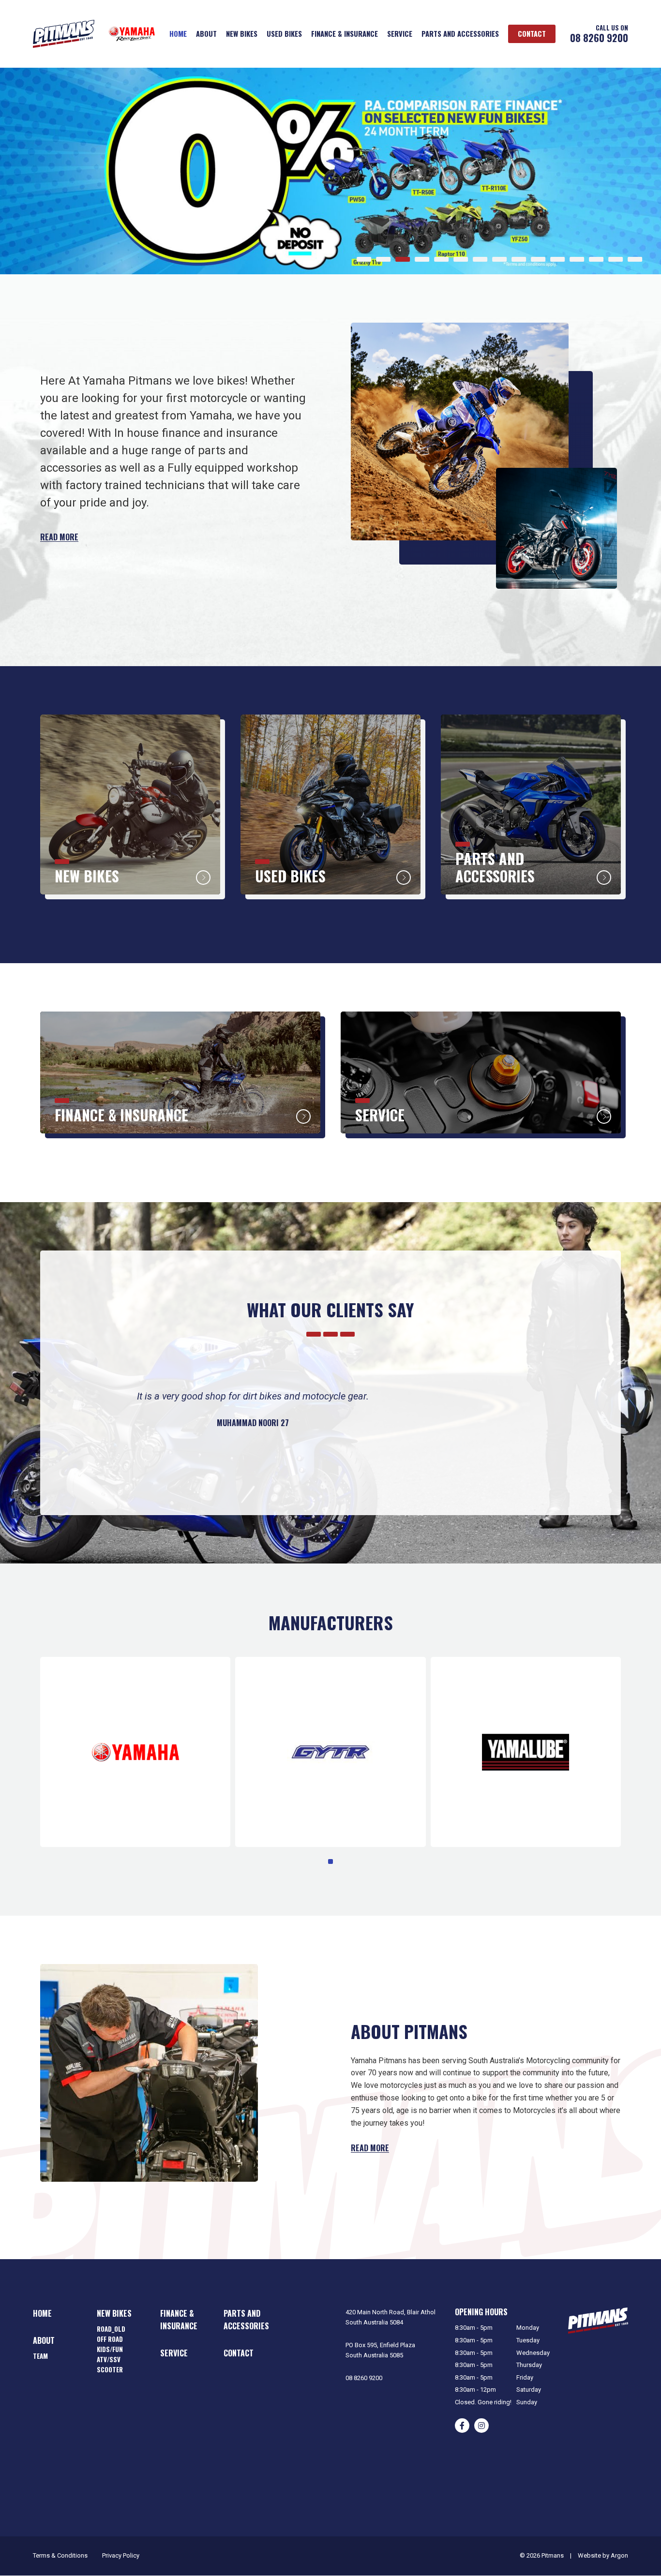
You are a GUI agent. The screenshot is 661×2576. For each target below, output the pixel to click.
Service (400, 34)
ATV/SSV (109, 2359)
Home (178, 34)
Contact (532, 34)
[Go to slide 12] (577, 259)
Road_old (111, 2329)
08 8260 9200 (599, 38)
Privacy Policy (121, 2555)
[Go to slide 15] (635, 259)
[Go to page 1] (330, 1861)
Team (40, 2356)
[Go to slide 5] (441, 259)
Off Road (110, 2339)
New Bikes (242, 34)
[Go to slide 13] (596, 259)
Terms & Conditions (60, 2555)
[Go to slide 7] (480, 259)
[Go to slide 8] (499, 259)
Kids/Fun (110, 2349)
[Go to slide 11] (557, 259)
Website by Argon (603, 2555)
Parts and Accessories (460, 34)
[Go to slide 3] (403, 259)
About (206, 34)
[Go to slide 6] (461, 259)
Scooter (110, 2369)
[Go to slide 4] (422, 259)
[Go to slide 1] (364, 259)
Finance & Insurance (345, 34)
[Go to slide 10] (538, 259)
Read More (59, 537)
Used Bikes (284, 34)
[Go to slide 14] (616, 259)
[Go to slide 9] (519, 259)
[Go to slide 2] (383, 259)
